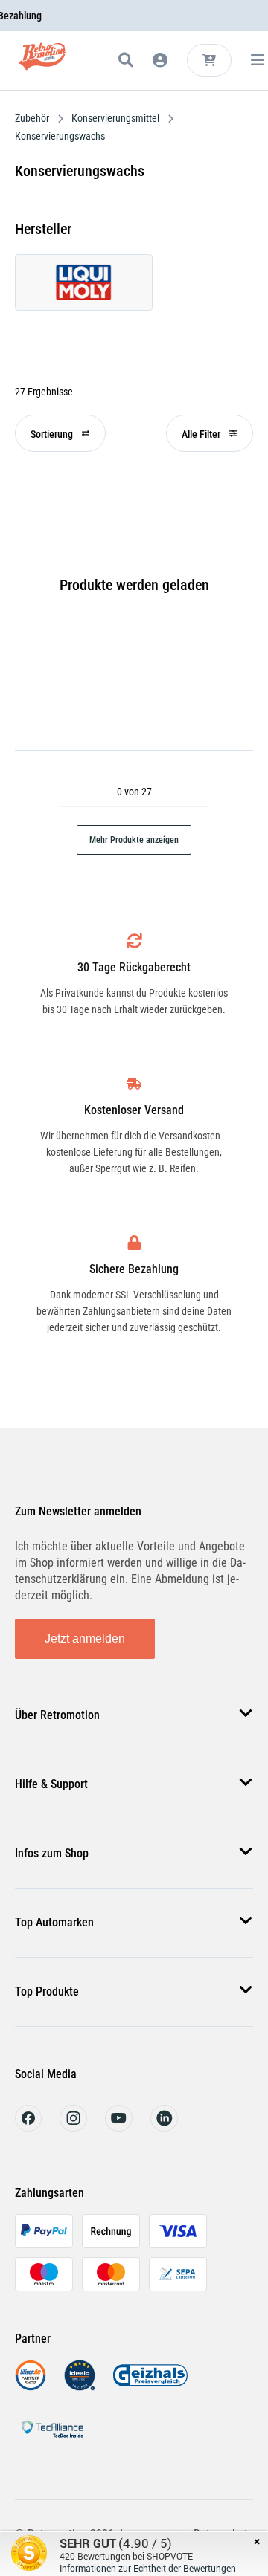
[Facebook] (28, 2127)
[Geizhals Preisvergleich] (150, 2387)
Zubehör (33, 118)
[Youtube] (119, 2127)
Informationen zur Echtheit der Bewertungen (148, 2568)
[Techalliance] (52, 2440)
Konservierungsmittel (115, 118)
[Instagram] (73, 2127)
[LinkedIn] (164, 2127)
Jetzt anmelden (85, 1638)
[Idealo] (80, 2387)
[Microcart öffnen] (209, 60)
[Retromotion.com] (43, 63)
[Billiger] (31, 2387)
